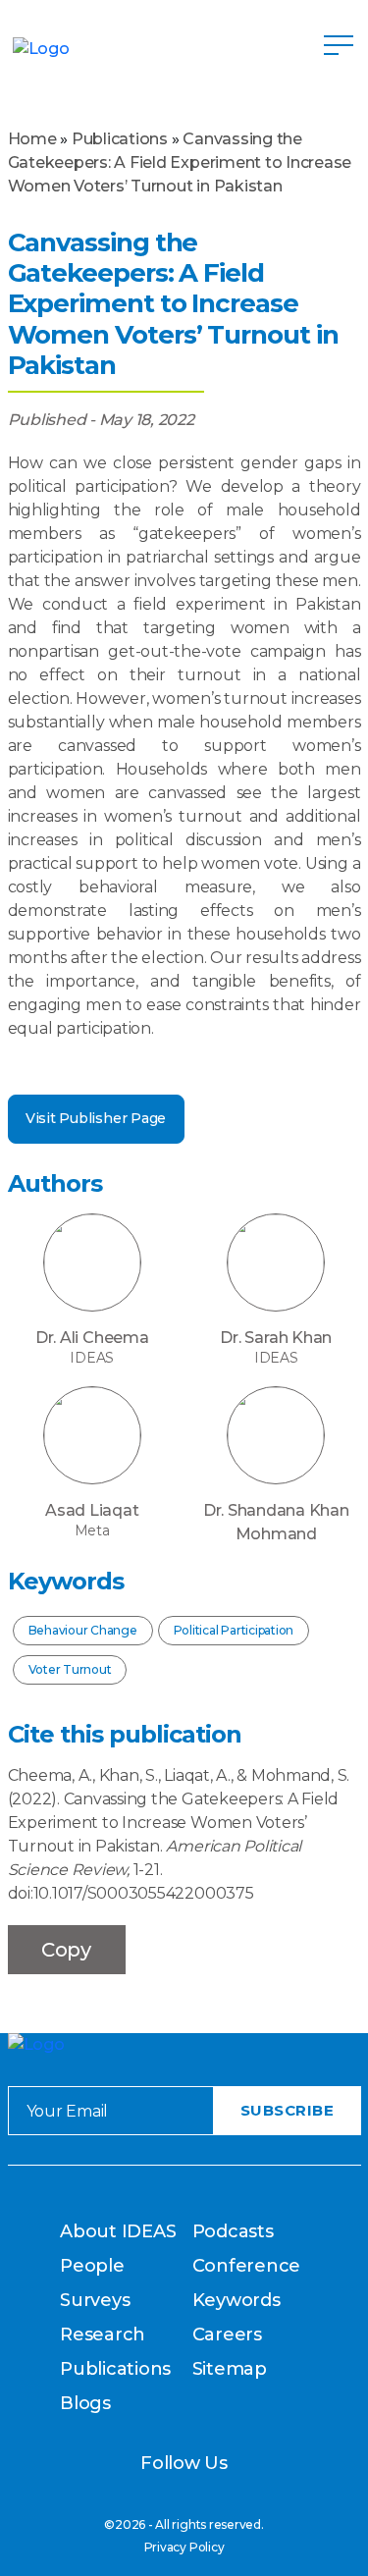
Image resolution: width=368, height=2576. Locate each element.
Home (32, 139)
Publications (120, 139)
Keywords (237, 2300)
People (92, 2266)
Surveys (95, 2300)
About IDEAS (118, 2231)
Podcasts (233, 2231)
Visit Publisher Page (96, 1118)
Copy (66, 1950)
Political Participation (234, 1630)
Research (103, 2334)
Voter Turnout (70, 1669)
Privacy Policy (184, 2547)
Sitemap (230, 2369)
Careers (227, 2334)
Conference (247, 2266)
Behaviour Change (83, 1630)
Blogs (85, 2403)
